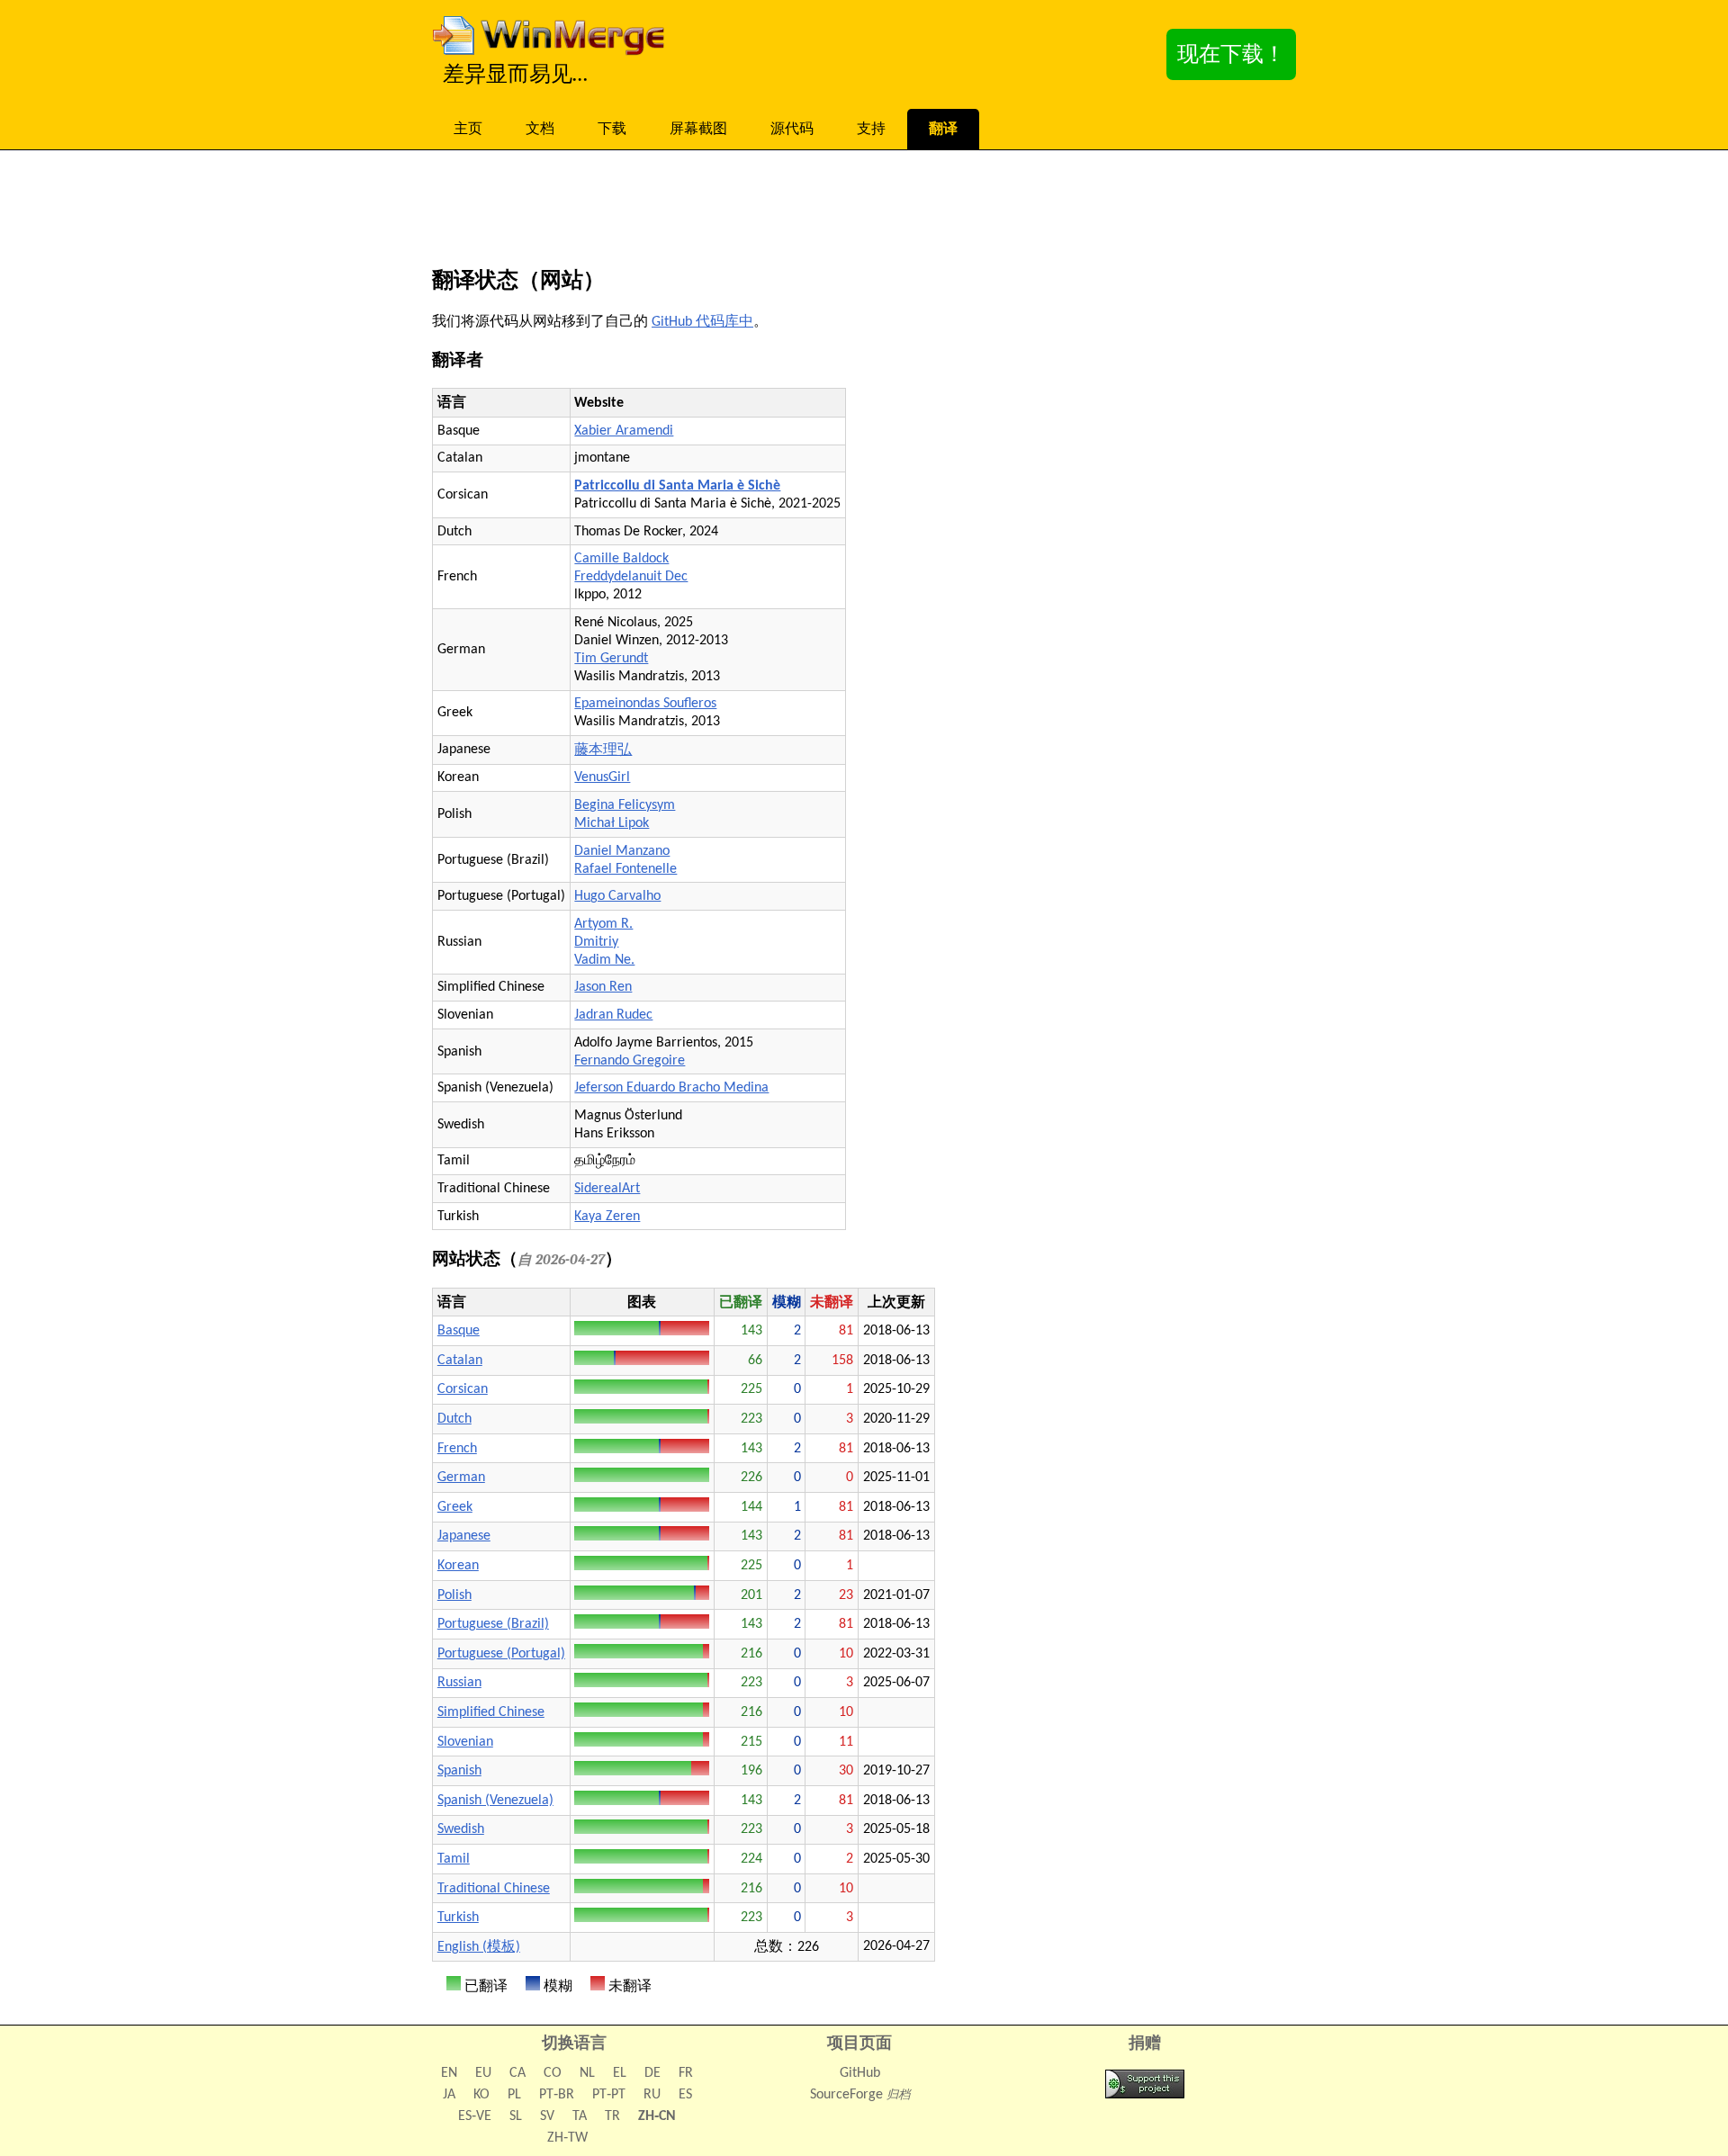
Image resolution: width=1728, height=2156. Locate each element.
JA (449, 2095)
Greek (455, 1507)
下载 (612, 130)
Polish (454, 1595)
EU (483, 2073)
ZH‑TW (567, 2138)
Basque (459, 1331)
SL (516, 2116)
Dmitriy (596, 942)
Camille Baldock (621, 559)
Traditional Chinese (494, 1889)
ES (685, 2095)
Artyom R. (603, 924)
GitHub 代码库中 (702, 322)
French (457, 1449)
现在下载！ (1231, 56)
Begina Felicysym (625, 805)
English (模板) (479, 1947)
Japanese (464, 1536)
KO (481, 2095)
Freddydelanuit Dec (631, 577)
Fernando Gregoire (630, 1061)
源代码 (792, 130)
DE (652, 2073)
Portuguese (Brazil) (493, 1624)
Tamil (454, 1859)
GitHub (860, 2073)
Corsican (463, 1389)
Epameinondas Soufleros (645, 704)
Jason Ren (603, 987)
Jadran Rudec (613, 1015)
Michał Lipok (612, 823)
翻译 (943, 130)
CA (517, 2073)
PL (514, 2095)
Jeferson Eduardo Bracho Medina (671, 1088)
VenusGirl (602, 777)
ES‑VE (475, 2116)
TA (580, 2116)
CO (553, 2073)
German (461, 1478)
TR (612, 2116)
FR (686, 2073)
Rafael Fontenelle (625, 869)
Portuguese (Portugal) (501, 1654)
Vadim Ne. (604, 960)
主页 (468, 130)
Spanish (459, 1771)
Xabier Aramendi (624, 431)
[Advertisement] (864, 212)
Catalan (460, 1361)
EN (449, 2073)
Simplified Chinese (491, 1712)
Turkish (458, 1918)
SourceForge (846, 2095)
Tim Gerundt (611, 659)
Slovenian (465, 1742)
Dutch (454, 1419)
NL (587, 2073)
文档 (540, 130)
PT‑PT (609, 2095)
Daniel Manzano (622, 851)
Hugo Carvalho (617, 896)
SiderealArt (607, 1189)
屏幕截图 (698, 130)
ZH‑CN (657, 2116)
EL (620, 2073)
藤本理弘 (603, 750)
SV (547, 2116)
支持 (871, 130)
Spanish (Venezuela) (495, 1801)
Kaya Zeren (607, 1217)
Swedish (461, 1829)
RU (652, 2095)
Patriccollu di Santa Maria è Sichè (677, 486)
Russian (459, 1683)
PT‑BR (557, 2095)
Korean (458, 1566)
